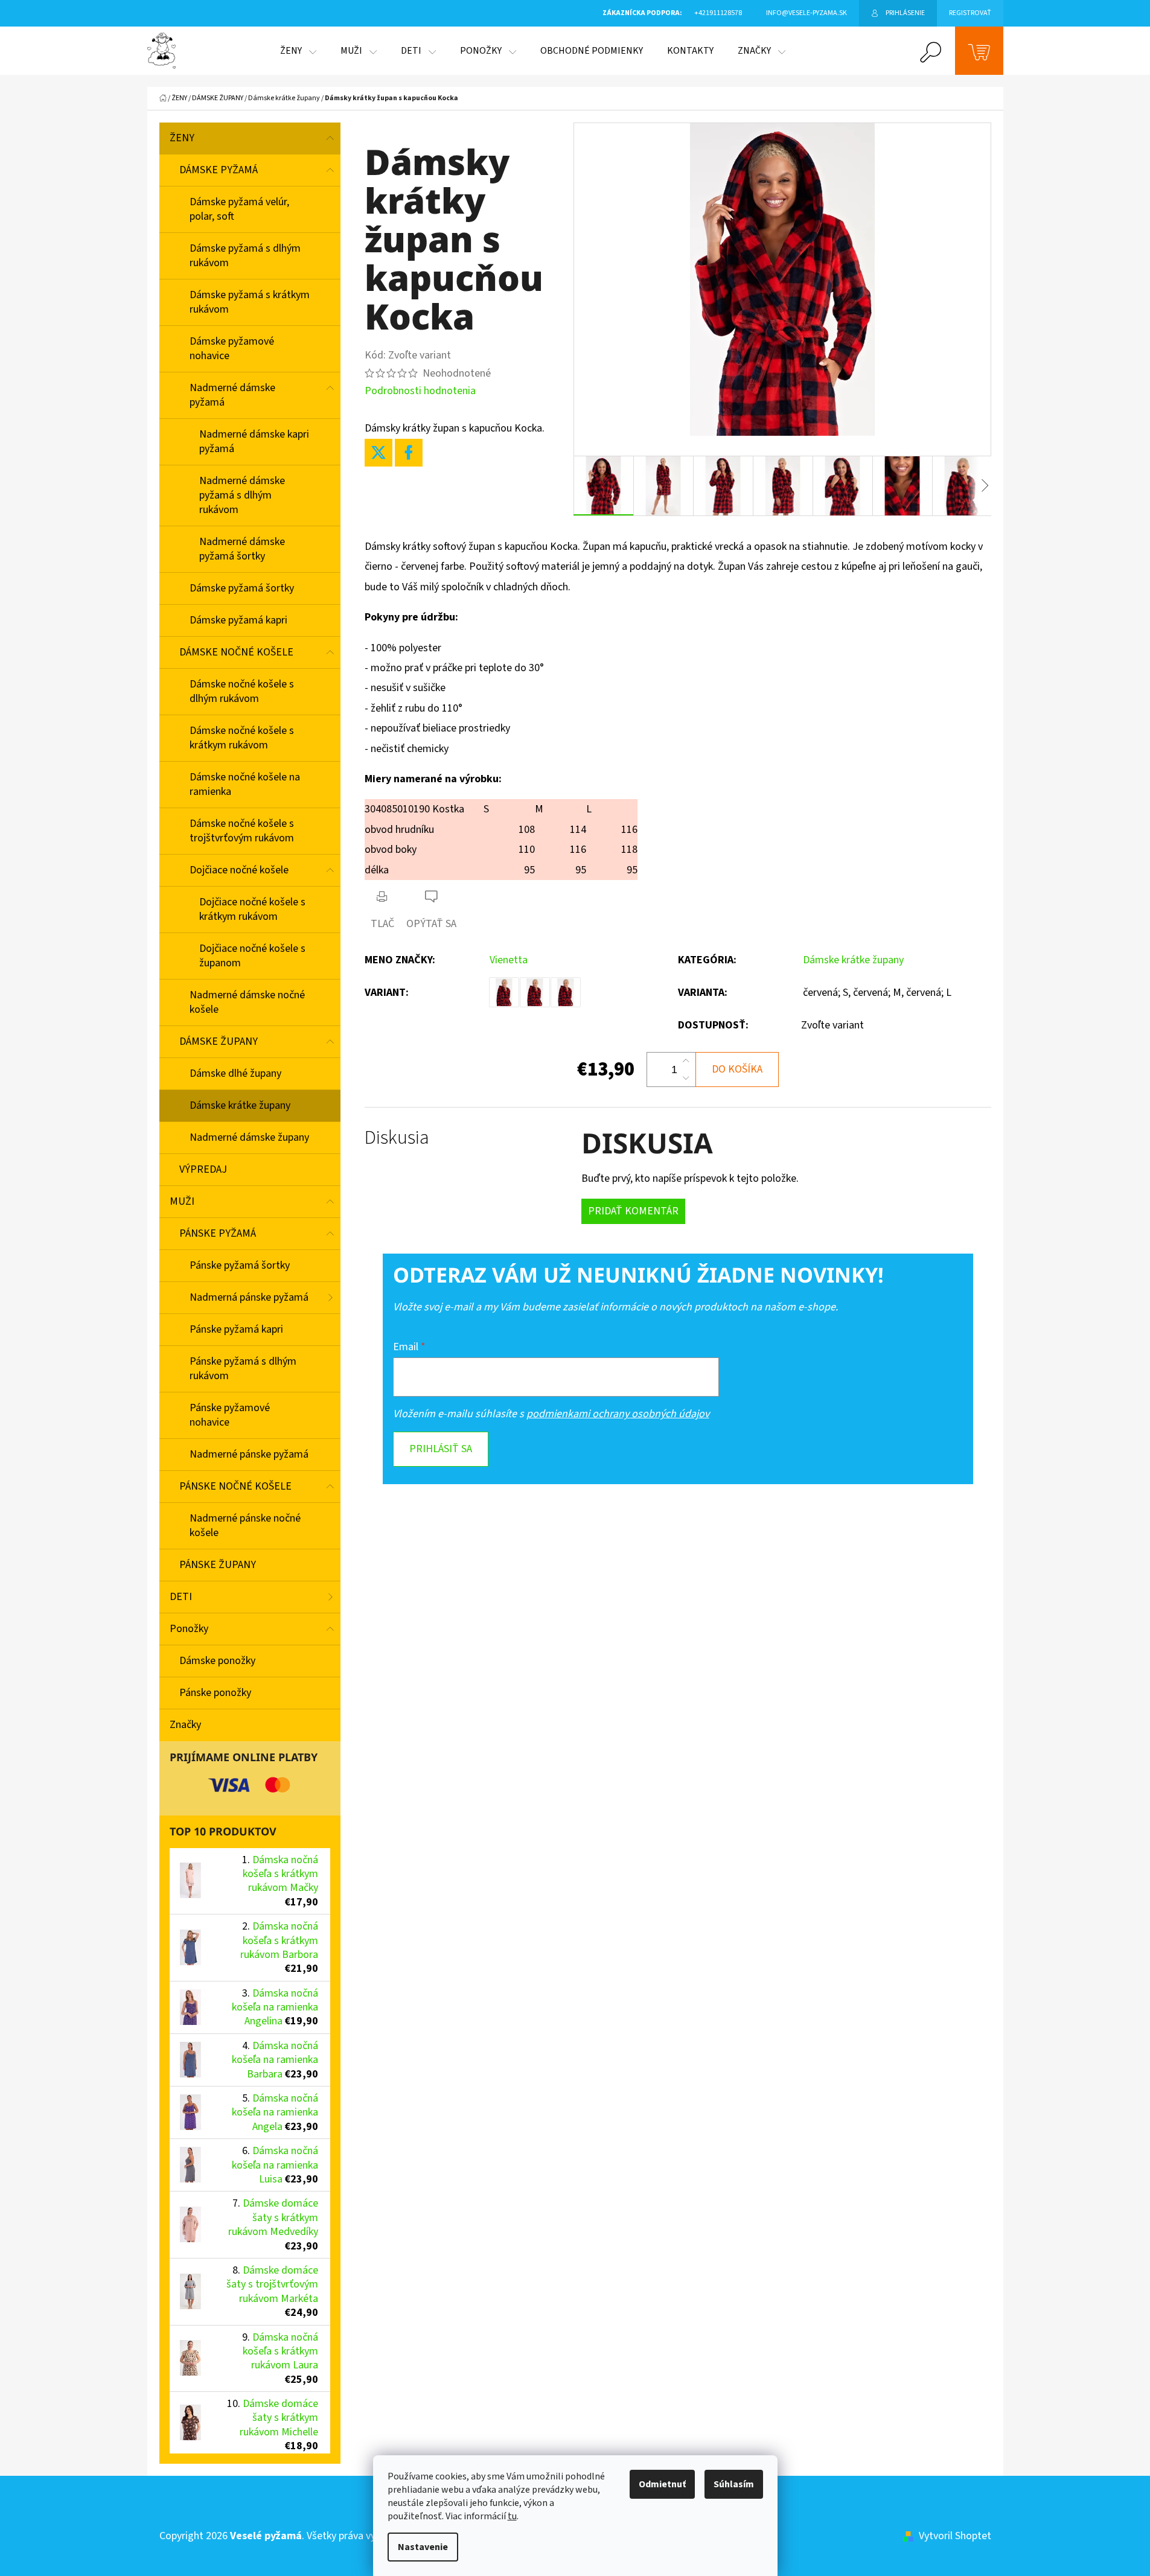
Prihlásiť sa (441, 1449)
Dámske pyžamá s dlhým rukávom (245, 256)
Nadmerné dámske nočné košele (247, 1002)
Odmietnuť (662, 2484)
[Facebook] (409, 453)
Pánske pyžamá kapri (236, 1329)
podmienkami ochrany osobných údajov (618, 1414)
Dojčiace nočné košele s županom (252, 956)
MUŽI (182, 1201)
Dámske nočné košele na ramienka (245, 784)
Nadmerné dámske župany (249, 1137)
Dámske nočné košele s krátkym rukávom (242, 738)
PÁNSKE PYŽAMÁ (218, 1233)
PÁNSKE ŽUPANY (218, 1565)
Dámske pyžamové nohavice (232, 349)
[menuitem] (298, 51)
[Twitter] (379, 453)
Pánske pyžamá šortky (240, 1265)
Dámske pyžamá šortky (242, 588)
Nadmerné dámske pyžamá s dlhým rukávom (242, 495)
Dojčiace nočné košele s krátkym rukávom (252, 909)
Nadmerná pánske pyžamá (249, 1297)
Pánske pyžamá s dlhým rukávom (243, 1369)
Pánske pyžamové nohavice (230, 1415)
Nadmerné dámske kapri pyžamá (254, 442)
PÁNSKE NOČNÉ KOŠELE (235, 1486)
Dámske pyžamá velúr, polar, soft (239, 209)
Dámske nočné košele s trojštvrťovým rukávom (242, 831)
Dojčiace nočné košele (239, 870)
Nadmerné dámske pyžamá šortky (242, 549)
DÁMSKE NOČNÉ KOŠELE (236, 652)
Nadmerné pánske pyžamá (249, 1454)
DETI (181, 1597)
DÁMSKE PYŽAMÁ (219, 170)
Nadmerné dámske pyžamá (232, 395)
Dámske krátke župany (240, 1105)
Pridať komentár (633, 1211)
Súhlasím (734, 2484)
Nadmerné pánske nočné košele (245, 1526)
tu (512, 2516)
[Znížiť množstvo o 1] (686, 1078)
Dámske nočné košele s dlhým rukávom (242, 691)
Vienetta (509, 960)
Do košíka (737, 1069)
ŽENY (182, 138)
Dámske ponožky (217, 1661)
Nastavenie (423, 2547)
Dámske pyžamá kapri (238, 620)
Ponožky (189, 1629)
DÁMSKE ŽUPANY (219, 1041)
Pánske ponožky (215, 1693)
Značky (185, 1725)
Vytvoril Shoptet (955, 2536)
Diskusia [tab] (397, 1138)
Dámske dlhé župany (235, 1073)
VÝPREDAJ (203, 1169)
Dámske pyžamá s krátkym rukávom (250, 302)
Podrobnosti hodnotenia (420, 391)
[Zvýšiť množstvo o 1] (686, 1061)
